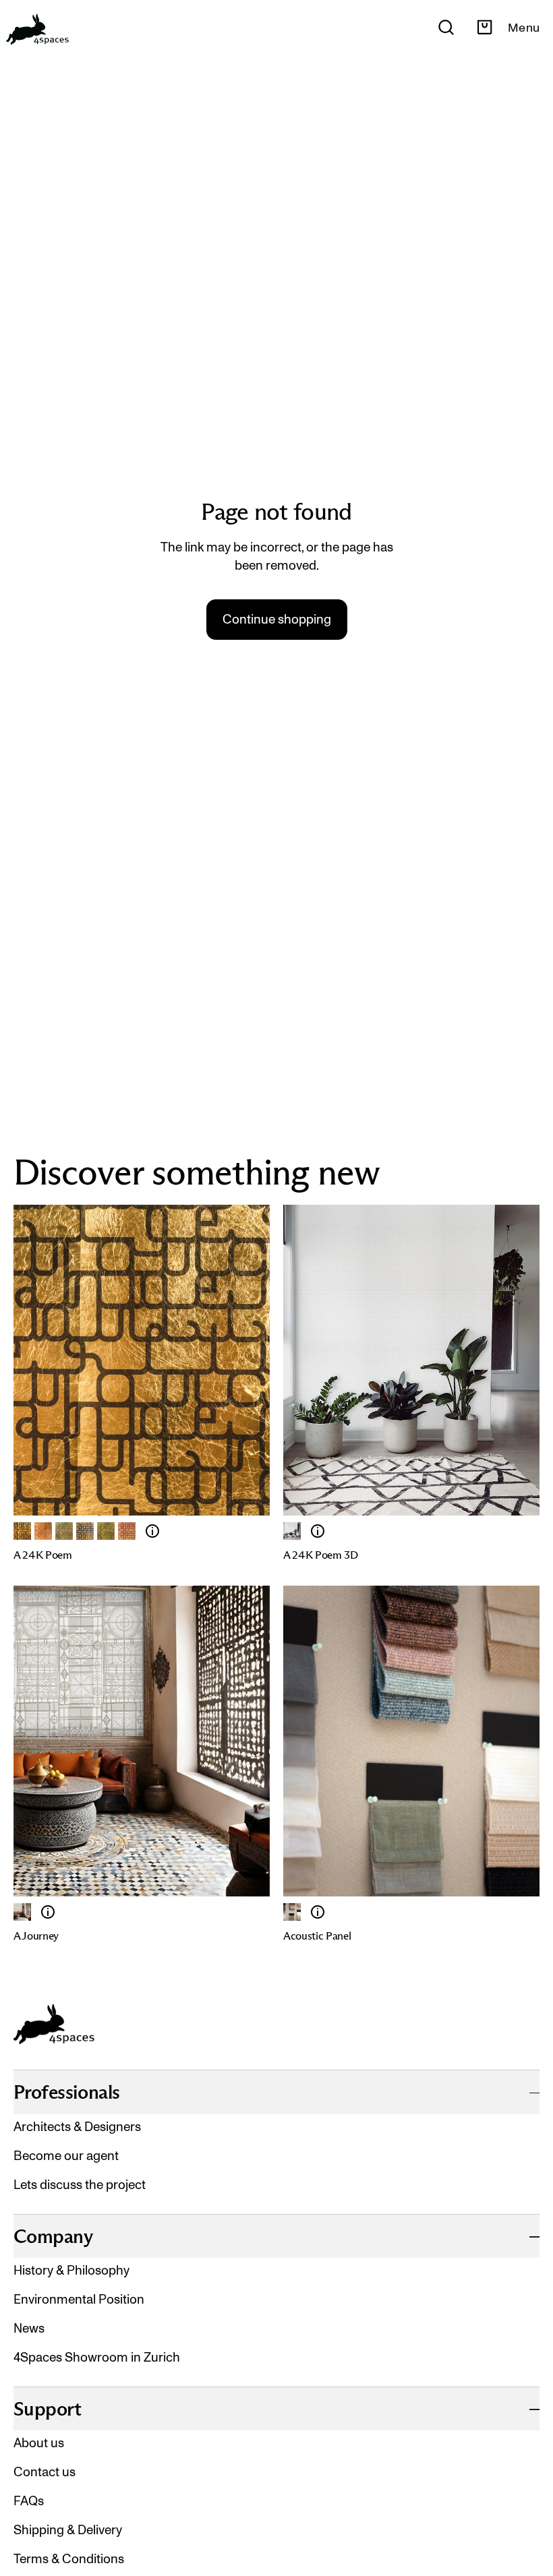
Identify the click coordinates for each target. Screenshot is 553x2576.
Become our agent (66, 2156)
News (29, 2328)
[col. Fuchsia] (127, 1531)
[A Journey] (22, 1912)
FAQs (29, 2501)
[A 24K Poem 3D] (318, 1531)
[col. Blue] (85, 1531)
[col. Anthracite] (22, 1531)
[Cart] (485, 27)
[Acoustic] (292, 1912)
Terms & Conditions (69, 2559)
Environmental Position (79, 2299)
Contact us (45, 2472)
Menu (524, 28)
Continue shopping (277, 619)
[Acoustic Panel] (318, 1912)
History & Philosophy (71, 2270)
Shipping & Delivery (68, 2530)
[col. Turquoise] (64, 1531)
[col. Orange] (43, 1531)
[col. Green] (106, 1531)
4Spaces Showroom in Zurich (97, 2357)
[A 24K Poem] (152, 1531)
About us (39, 2443)
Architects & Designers (77, 2127)
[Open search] (446, 27)
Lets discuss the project (80, 2185)
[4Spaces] (37, 27)
